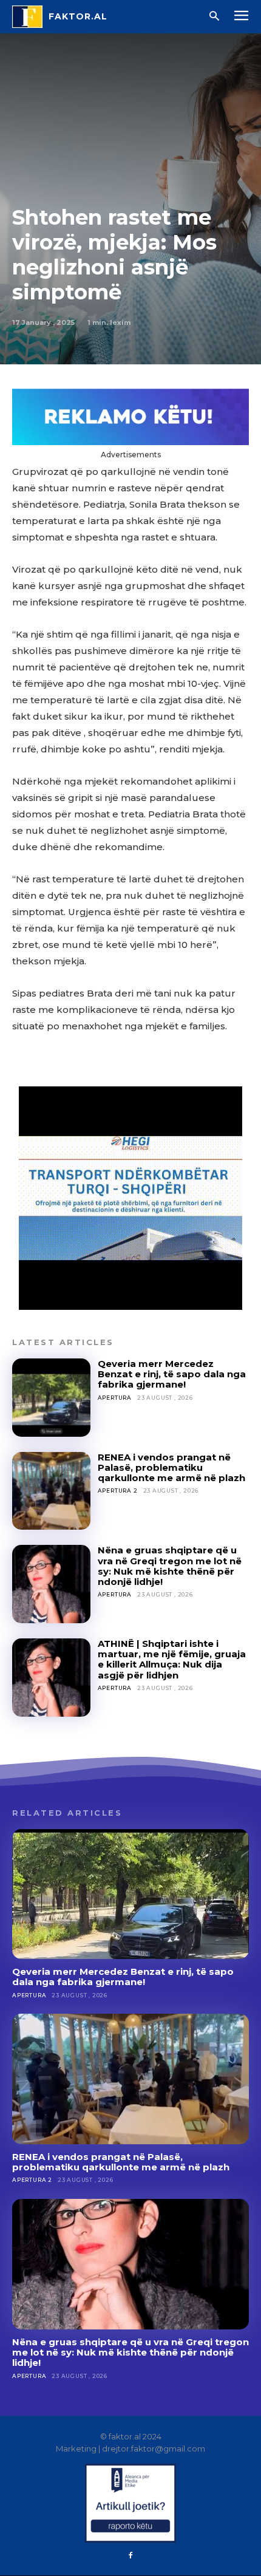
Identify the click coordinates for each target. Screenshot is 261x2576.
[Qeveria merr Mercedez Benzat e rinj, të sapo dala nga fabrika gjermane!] (51, 1398)
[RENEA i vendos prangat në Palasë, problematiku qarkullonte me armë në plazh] (51, 1491)
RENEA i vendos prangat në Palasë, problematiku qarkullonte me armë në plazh (171, 1468)
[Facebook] (130, 2556)
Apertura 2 (118, 1491)
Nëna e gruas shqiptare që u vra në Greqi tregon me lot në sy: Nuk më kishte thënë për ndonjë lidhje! (170, 1566)
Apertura (115, 1398)
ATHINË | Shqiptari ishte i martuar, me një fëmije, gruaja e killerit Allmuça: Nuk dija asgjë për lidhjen (172, 1659)
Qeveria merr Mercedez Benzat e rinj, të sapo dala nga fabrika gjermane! (172, 1374)
